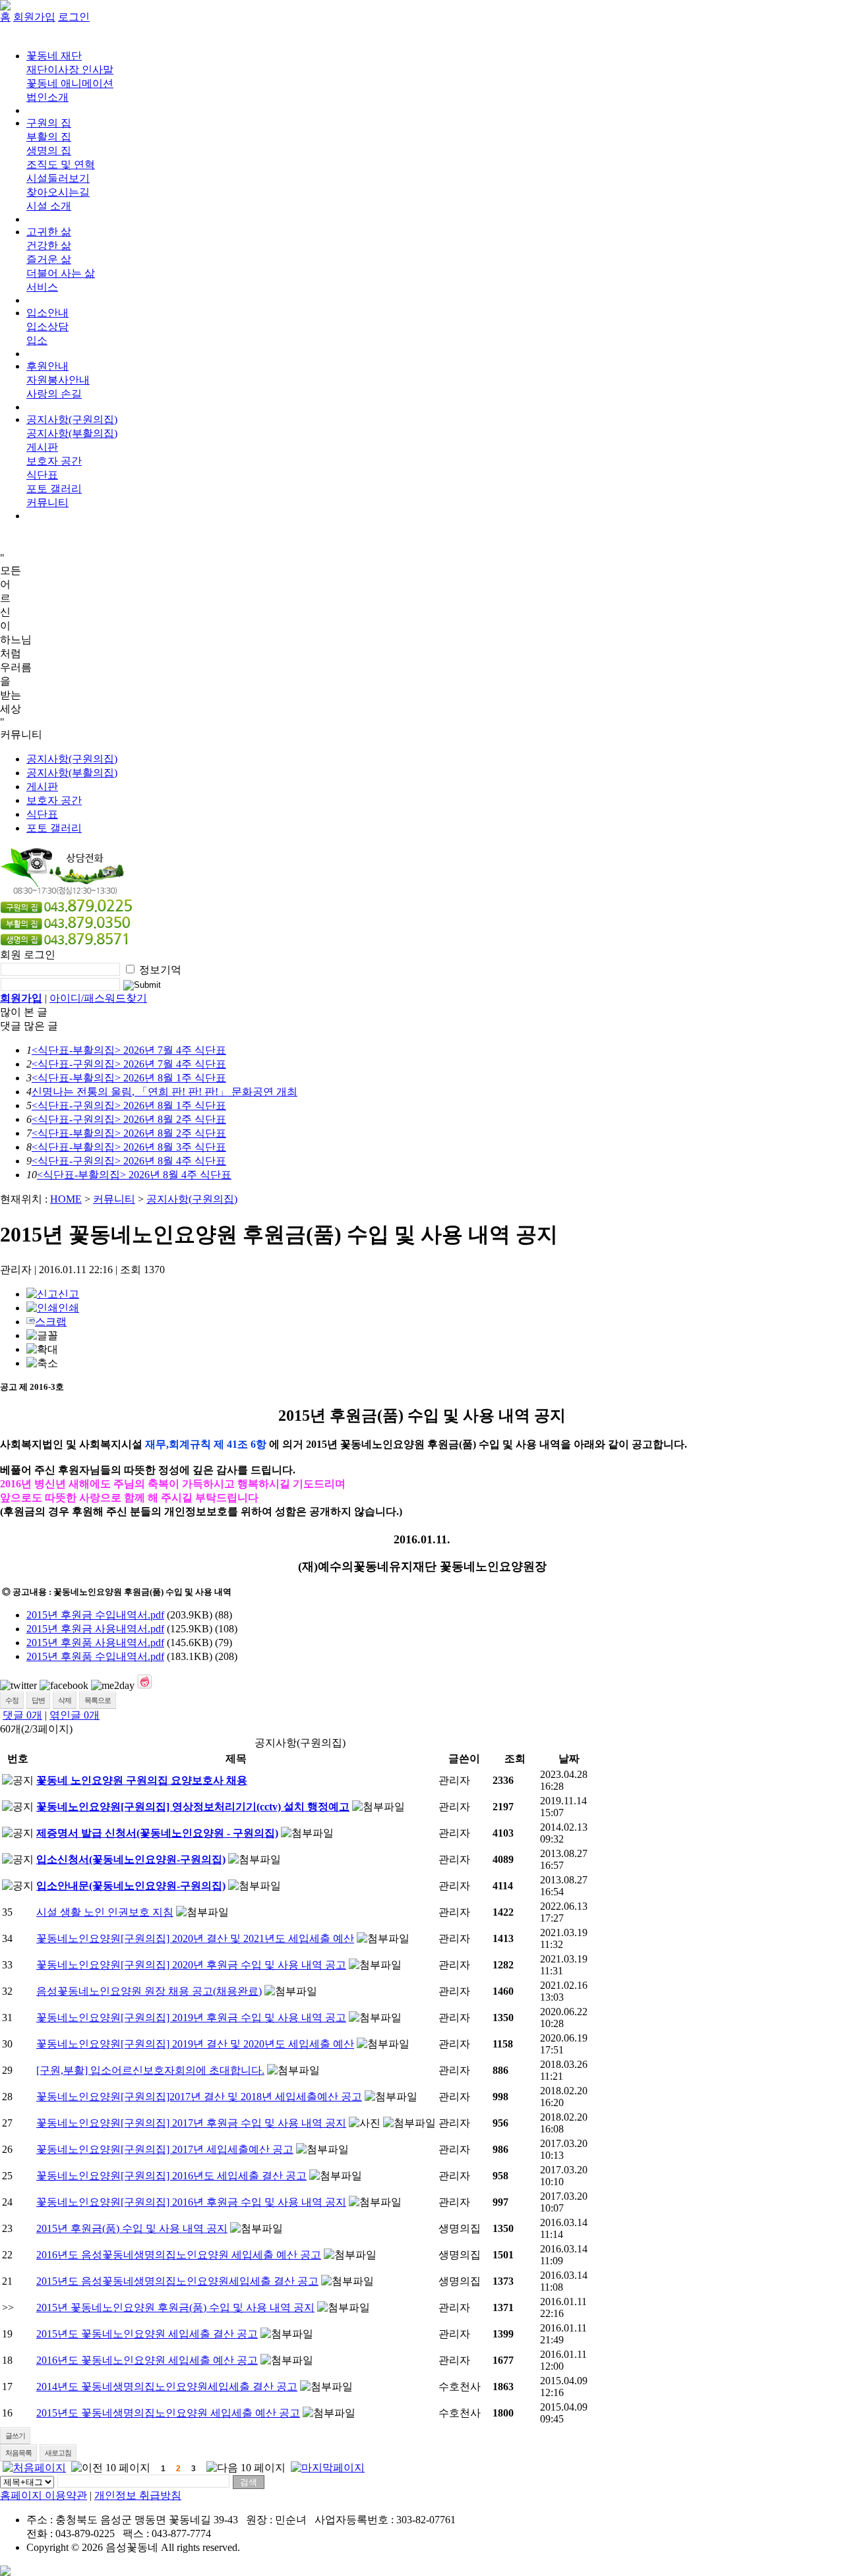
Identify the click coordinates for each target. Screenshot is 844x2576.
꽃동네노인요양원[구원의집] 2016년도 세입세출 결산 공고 (171, 2176)
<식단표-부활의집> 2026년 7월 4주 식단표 (129, 1050)
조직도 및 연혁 (61, 164)
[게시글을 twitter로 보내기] (18, 1686)
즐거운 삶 (49, 259)
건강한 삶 (49, 245)
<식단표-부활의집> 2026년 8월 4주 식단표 (134, 1175)
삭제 (65, 1700)
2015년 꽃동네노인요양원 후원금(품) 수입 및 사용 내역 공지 (175, 2307)
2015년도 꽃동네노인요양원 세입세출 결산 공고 (147, 2334)
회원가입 (34, 17)
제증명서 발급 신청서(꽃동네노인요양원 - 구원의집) (157, 1833)
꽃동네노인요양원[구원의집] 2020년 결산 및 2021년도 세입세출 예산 (195, 1938)
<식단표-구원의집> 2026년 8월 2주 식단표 (129, 1119)
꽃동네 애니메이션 (70, 83)
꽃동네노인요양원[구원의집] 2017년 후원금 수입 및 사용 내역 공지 (191, 2123)
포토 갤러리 (54, 489)
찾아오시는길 (58, 192)
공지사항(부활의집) (72, 433)
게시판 (42, 447)
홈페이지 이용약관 (44, 2495)
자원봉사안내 (58, 380)
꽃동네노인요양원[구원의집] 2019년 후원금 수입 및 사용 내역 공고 (191, 2018)
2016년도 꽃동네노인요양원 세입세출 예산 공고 (147, 2360)
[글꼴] (42, 1336)
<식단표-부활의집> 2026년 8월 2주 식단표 (129, 1133)
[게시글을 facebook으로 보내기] (64, 1686)
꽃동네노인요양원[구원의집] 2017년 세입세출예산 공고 (165, 2149)
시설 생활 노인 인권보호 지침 (105, 1912)
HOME (66, 1199)
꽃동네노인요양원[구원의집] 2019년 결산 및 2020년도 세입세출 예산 (195, 2044)
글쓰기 (15, 2436)
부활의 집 (49, 137)
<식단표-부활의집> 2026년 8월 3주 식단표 (129, 1147)
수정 (12, 1700)
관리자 (454, 1780)
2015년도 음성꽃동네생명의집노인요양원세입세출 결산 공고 (177, 2281)
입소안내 (47, 313)
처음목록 (18, 2453)
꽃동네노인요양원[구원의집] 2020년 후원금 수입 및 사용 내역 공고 (191, 1965)
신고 (69, 1294)
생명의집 (460, 2228)
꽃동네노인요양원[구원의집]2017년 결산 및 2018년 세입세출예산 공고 (199, 2097)
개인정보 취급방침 (138, 2495)
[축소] (42, 1364)
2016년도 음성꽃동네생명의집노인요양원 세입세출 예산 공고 (179, 2255)
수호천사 (460, 2387)
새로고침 (58, 2453)
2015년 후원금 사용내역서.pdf (95, 1629)
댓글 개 (22, 1715)
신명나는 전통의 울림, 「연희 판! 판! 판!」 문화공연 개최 (165, 1092)
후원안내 (47, 366)
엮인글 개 (75, 1715)
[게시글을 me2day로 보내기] (113, 1686)
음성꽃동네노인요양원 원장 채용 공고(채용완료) (149, 1991)
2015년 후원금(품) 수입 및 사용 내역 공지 (132, 2228)
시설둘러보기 (58, 178)
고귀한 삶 (49, 232)
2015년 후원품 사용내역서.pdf (95, 1643)
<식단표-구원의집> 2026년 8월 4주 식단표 (129, 1161)
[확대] (42, 1350)
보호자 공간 (54, 461)
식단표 (42, 475)
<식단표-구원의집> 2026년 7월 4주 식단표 (129, 1064)
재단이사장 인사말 (70, 70)
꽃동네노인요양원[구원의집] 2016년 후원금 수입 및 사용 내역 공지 (191, 2202)
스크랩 (51, 1322)
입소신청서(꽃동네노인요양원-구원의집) (131, 1859)
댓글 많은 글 (29, 1026)
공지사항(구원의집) (72, 419)
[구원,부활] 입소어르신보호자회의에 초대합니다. (150, 2070)
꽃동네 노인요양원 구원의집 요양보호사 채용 (142, 1780)
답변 (38, 1700)
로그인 (74, 17)
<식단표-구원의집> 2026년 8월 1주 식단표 (129, 1105)
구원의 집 (49, 123)
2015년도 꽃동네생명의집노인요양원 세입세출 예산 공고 (168, 2413)
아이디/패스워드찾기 (98, 998)
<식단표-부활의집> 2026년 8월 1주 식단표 (129, 1078)
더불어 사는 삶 (61, 273)
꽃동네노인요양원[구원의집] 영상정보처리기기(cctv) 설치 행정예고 (193, 1807)
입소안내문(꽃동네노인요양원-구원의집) (131, 1886)
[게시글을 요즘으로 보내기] (144, 1682)
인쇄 (69, 1308)
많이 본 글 (24, 1012)
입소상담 (47, 327)
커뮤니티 (114, 1199)
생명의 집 (49, 151)
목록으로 (98, 1700)
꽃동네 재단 (54, 56)
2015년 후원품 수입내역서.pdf (95, 1656)
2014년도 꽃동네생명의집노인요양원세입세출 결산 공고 (167, 2387)
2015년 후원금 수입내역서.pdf (95, 1615)
